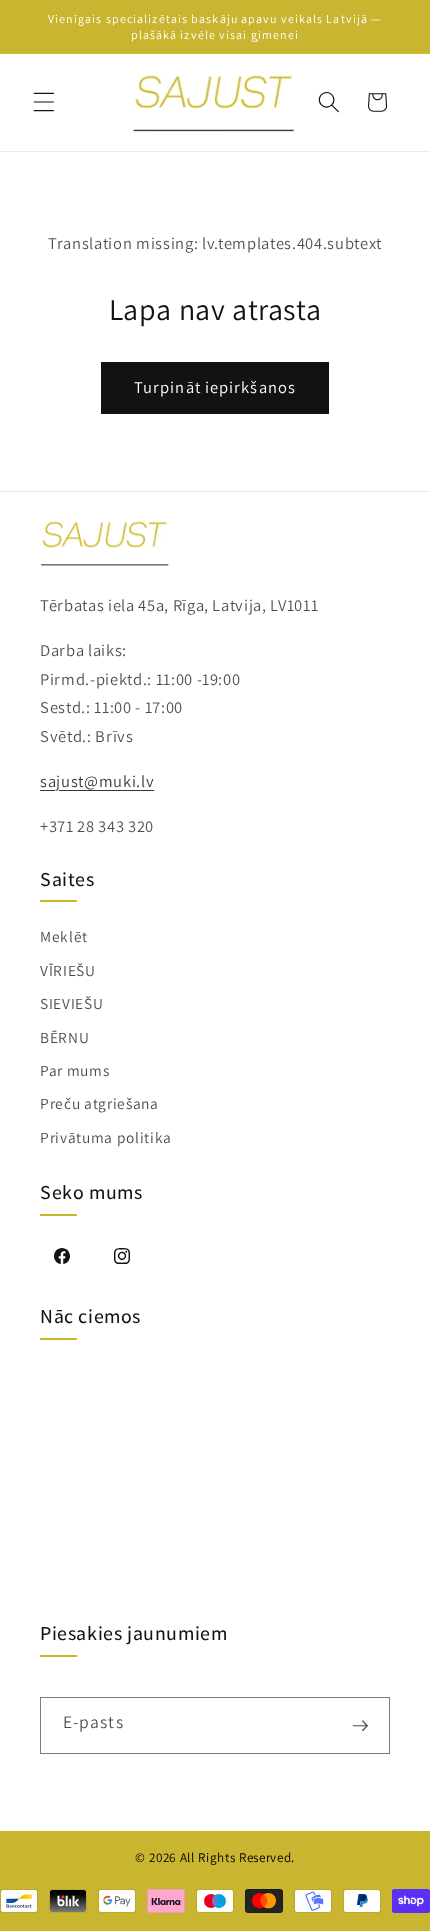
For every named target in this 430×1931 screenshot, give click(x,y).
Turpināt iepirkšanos (215, 387)
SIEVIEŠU (71, 1003)
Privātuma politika (106, 1137)
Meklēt (64, 936)
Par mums (74, 1070)
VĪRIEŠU (68, 970)
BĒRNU (64, 1037)
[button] (44, 102)
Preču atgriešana (99, 1103)
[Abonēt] (360, 1725)
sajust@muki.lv (97, 781)
